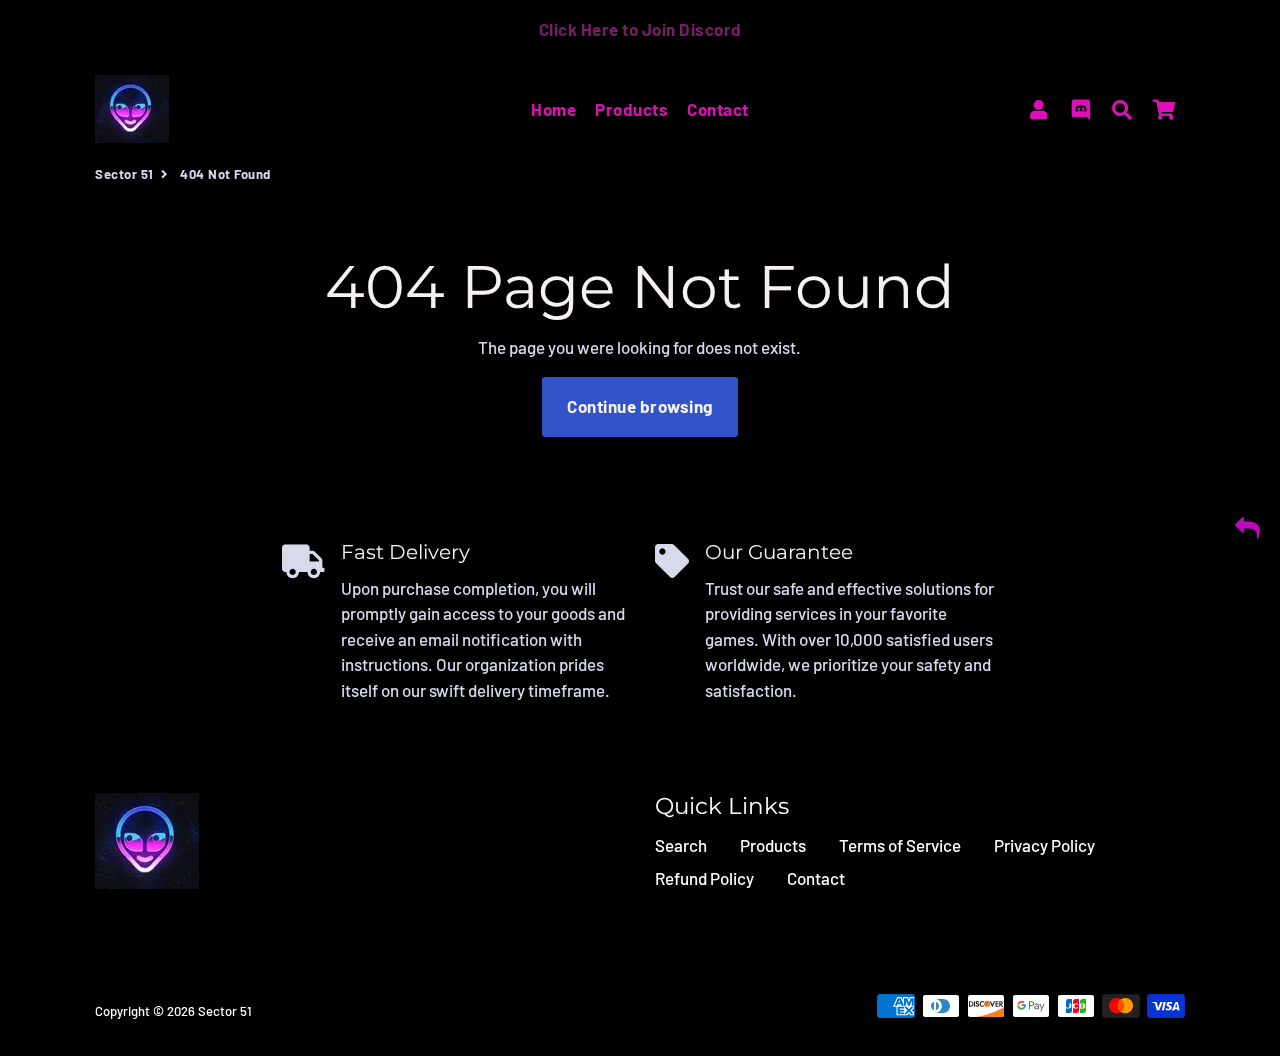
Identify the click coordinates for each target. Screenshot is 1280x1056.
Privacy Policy (1044, 845)
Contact (718, 109)
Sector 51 (124, 174)
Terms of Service (900, 845)
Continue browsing (640, 406)
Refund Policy (704, 878)
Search (681, 845)
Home (553, 109)
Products (631, 109)
